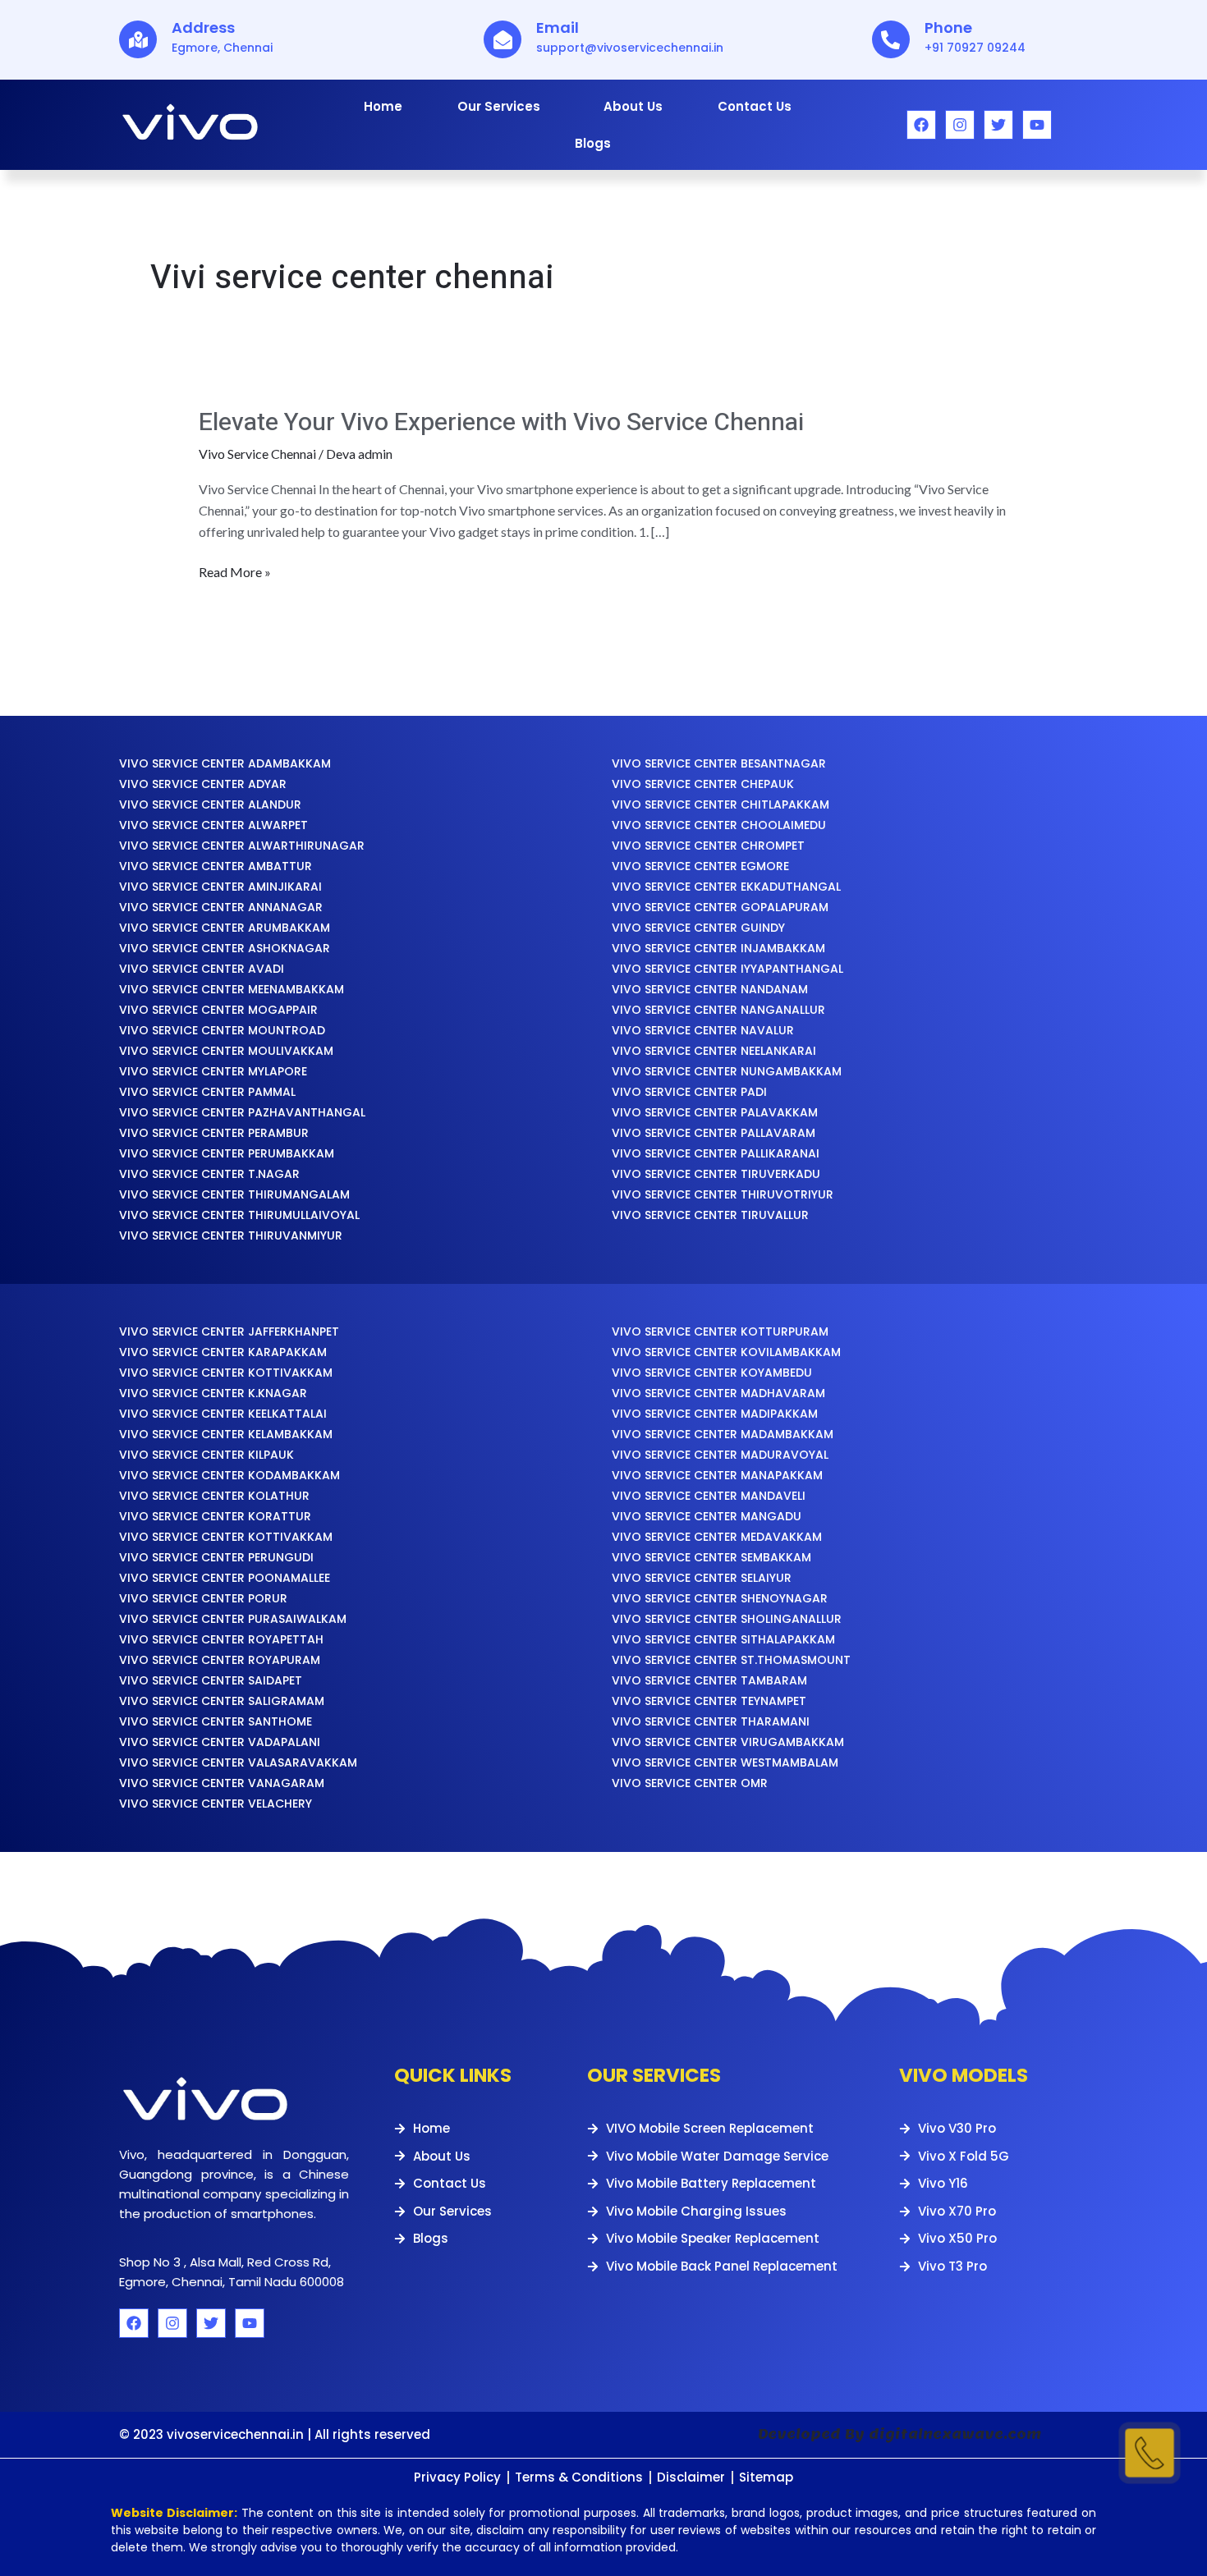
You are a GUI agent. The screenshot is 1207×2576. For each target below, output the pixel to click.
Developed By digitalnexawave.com (900, 2434)
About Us (633, 106)
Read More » (235, 571)
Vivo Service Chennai (257, 454)
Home (383, 106)
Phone (948, 28)
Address (203, 28)
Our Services (499, 106)
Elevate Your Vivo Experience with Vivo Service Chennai (501, 423)
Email (558, 28)
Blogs (593, 143)
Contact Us (755, 106)
